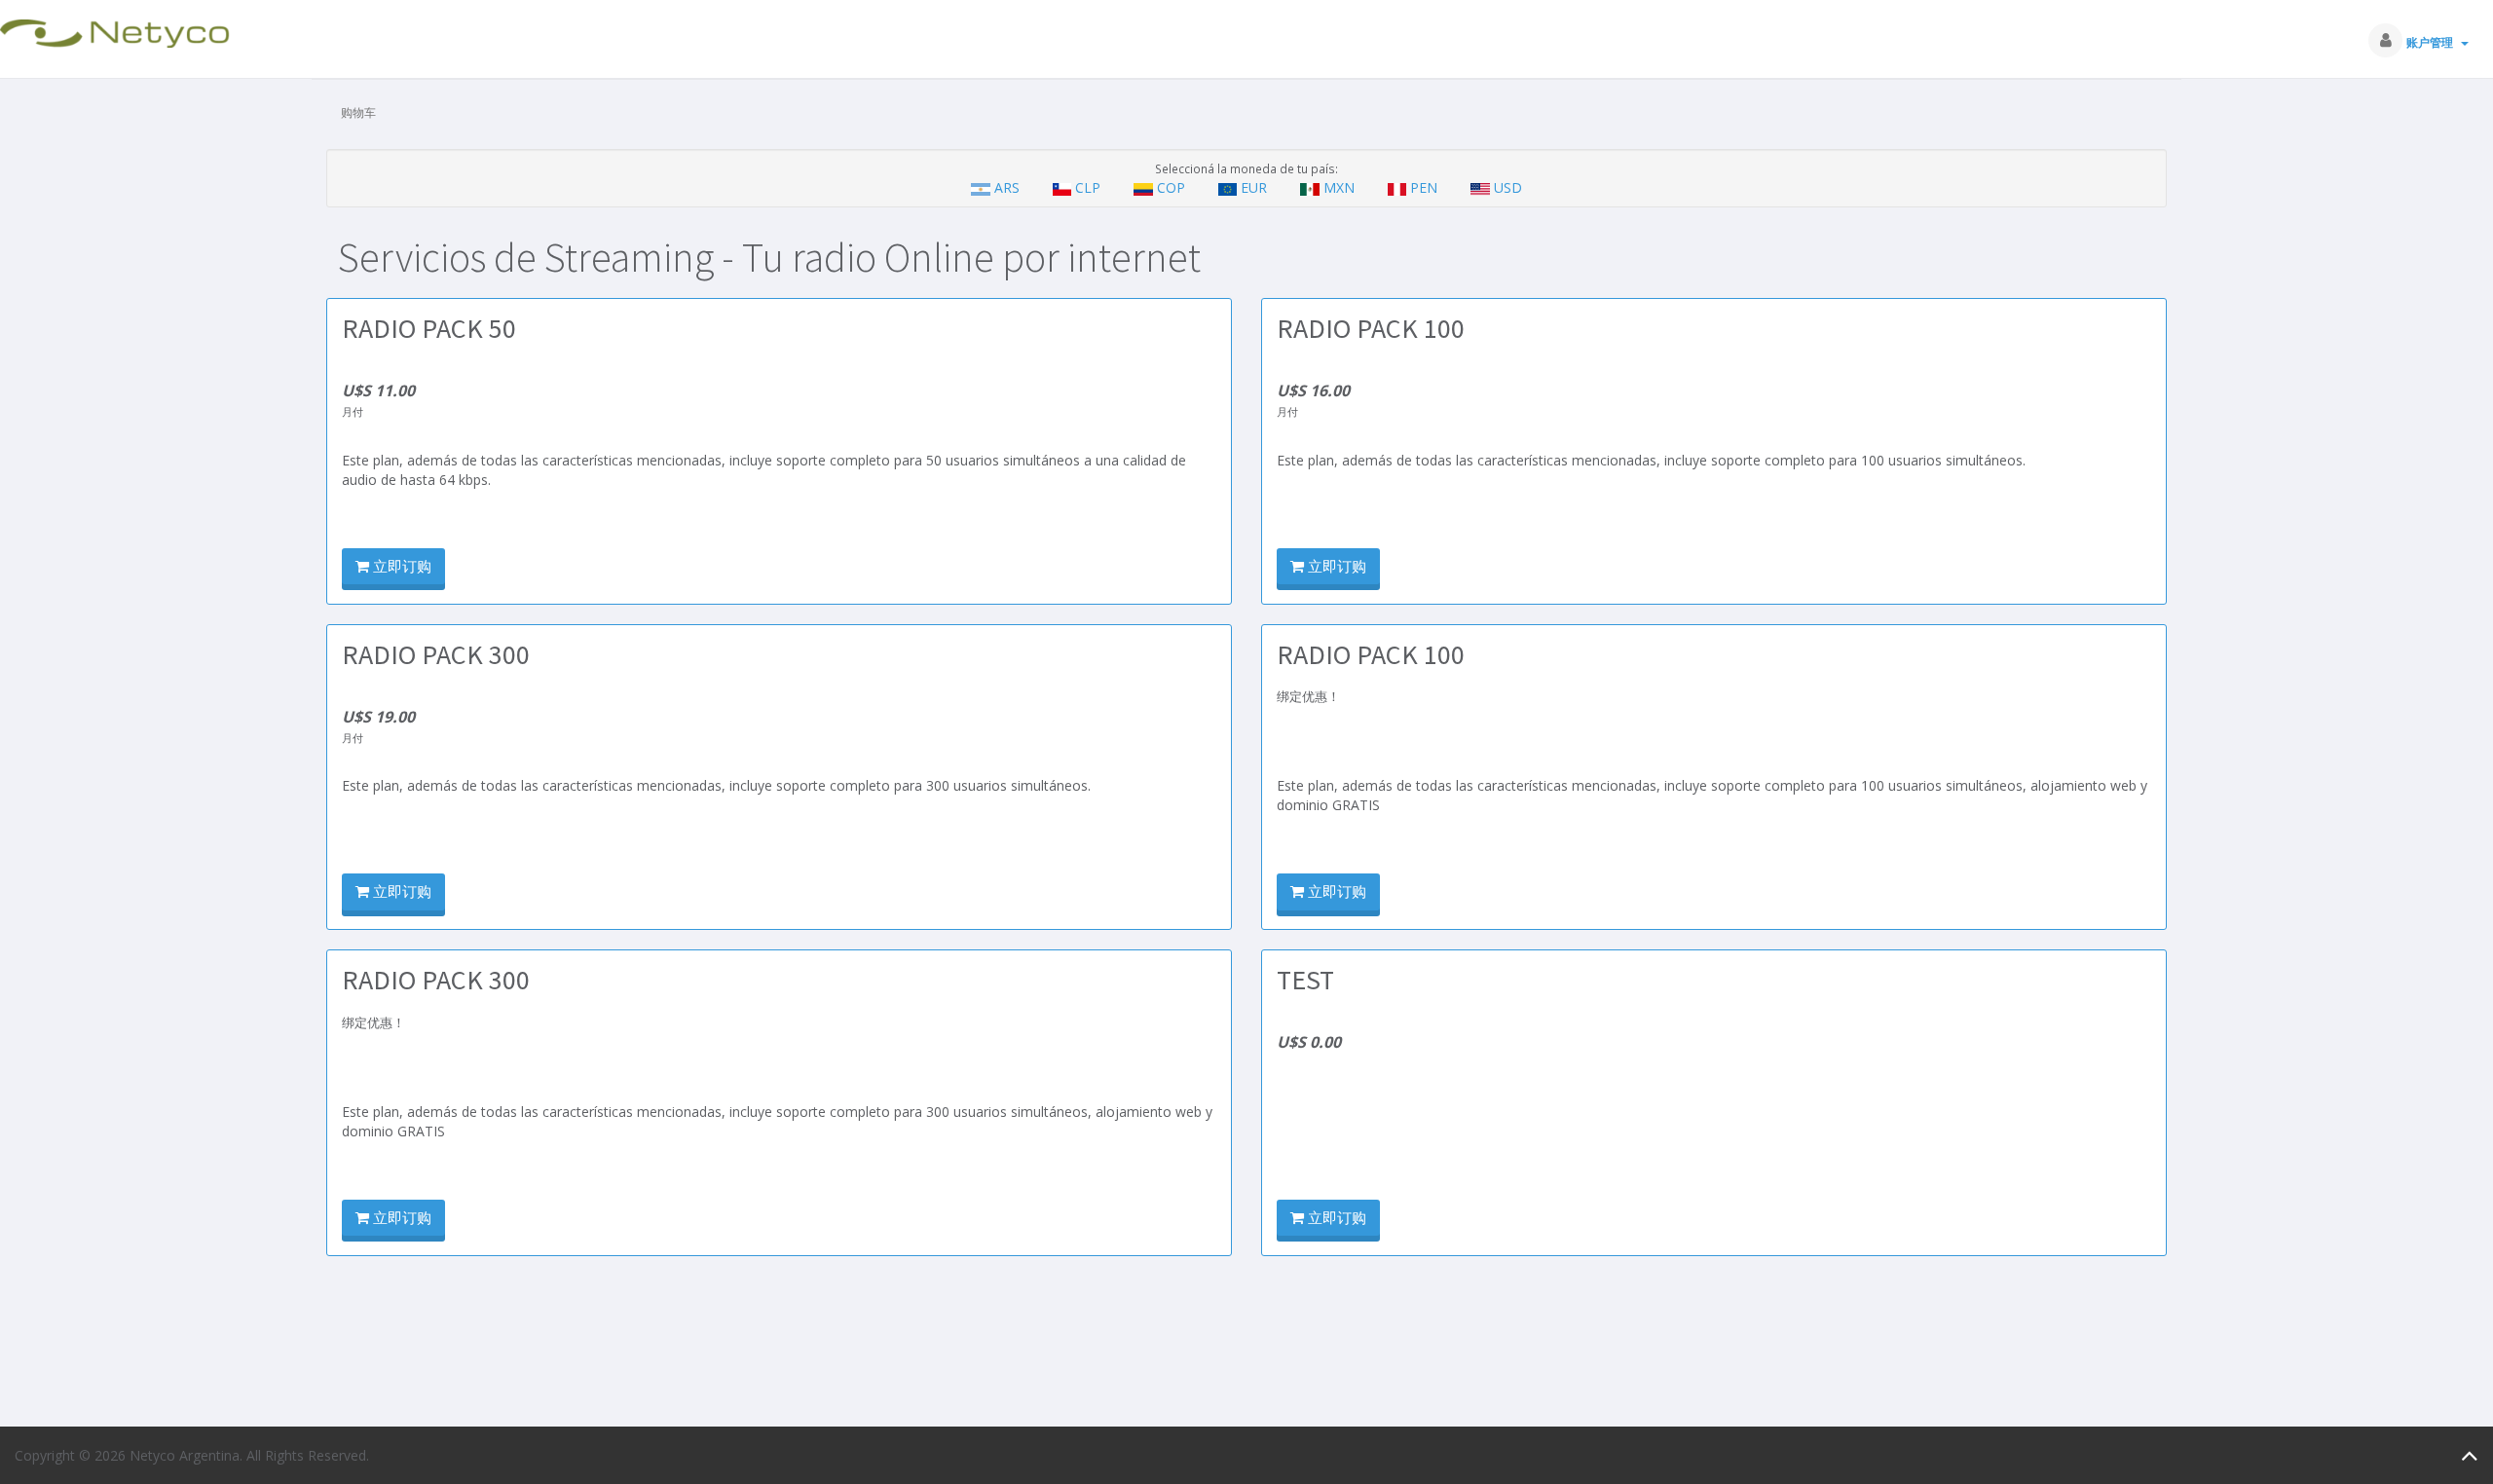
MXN (1339, 187)
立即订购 (400, 566)
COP (1171, 187)
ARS (1007, 187)
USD (1506, 187)
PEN (1424, 187)
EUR (1254, 187)
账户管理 (2433, 42)
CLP (1088, 187)
